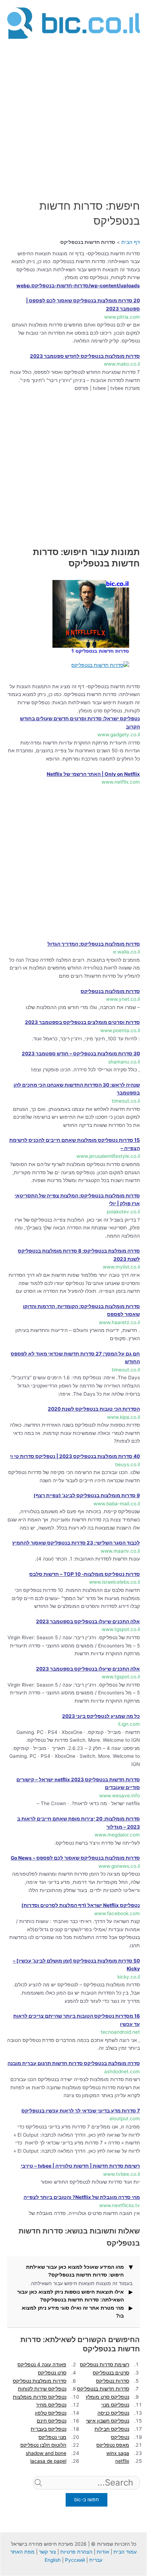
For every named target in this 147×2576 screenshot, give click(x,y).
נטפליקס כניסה (113, 2413)
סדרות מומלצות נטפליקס (40, 2381)
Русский (75, 2560)
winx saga (118, 2453)
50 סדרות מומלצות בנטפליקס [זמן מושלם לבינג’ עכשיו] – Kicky (76, 1965)
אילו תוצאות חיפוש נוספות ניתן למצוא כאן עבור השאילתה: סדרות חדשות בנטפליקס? (70, 2296)
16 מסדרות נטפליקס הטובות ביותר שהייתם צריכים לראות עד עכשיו (77, 2020)
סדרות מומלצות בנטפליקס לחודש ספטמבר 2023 (85, 356)
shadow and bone (46, 2453)
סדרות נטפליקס (113, 2381)
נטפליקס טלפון (51, 2413)
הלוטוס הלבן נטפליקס (43, 2445)
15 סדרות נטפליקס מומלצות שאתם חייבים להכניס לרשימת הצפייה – (75, 1144)
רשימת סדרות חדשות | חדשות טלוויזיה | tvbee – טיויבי (80, 2166)
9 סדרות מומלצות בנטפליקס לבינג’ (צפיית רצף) (87, 1495)
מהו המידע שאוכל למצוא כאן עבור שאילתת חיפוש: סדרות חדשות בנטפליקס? (75, 2271)
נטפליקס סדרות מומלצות (40, 2397)
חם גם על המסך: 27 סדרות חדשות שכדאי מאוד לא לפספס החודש (75, 1358)
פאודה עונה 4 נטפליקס (42, 2365)
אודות (103, 2552)
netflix (122, 2461)
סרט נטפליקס (52, 2373)
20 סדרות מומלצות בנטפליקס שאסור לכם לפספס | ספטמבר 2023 (83, 305)
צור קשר (47, 2552)
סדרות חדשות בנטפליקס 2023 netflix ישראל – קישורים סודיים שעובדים (78, 1784)
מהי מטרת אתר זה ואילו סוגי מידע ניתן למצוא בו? (73, 2312)
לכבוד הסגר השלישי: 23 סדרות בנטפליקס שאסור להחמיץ (76, 1543)
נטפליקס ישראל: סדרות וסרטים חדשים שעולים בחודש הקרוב (80, 723)
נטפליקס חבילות (112, 2429)
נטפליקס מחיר (51, 2405)
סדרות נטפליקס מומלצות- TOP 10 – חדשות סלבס (85, 1574)
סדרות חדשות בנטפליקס (103, 2389)
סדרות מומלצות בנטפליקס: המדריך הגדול (94, 944)
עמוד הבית (125, 2552)
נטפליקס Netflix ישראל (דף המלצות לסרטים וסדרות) (81, 1905)
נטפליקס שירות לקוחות (42, 2389)
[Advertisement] (73, 115)
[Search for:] (86, 2494)
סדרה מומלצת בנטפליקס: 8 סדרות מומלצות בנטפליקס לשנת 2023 (79, 1255)
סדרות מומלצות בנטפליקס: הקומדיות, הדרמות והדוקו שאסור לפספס (81, 1310)
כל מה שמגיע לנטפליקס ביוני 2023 (101, 1716)
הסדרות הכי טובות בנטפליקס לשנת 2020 (94, 1409)
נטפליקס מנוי (115, 2405)
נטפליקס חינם (52, 2421)
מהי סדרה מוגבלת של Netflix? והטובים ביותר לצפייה (82, 2197)
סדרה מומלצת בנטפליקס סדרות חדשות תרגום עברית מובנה (74, 2063)
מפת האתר (22, 2552)
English (53, 2560)
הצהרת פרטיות (76, 2552)
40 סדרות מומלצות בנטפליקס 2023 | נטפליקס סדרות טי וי (75, 1456)
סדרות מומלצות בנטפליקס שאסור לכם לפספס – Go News (75, 1858)
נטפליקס (120, 2437)
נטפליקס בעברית (49, 2429)
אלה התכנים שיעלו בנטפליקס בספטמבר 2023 (88, 1621)
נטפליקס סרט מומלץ (107, 2397)
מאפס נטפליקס (113, 2445)
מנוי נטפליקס (52, 2437)
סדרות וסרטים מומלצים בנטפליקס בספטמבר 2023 (82, 1022)
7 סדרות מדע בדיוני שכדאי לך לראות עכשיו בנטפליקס (81, 2111)
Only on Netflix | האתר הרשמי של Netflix (93, 774)
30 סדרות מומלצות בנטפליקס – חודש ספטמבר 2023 (81, 1054)
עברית (96, 2560)
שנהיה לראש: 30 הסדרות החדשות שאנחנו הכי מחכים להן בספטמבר (77, 1089)
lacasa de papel (48, 2461)
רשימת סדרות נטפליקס (105, 2365)
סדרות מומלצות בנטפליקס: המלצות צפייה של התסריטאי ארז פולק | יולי (77, 1200)
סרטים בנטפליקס (111, 2373)
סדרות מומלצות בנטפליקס (110, 991)
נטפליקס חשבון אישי (108, 2421)
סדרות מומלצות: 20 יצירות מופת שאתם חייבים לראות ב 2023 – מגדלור (78, 1823)
